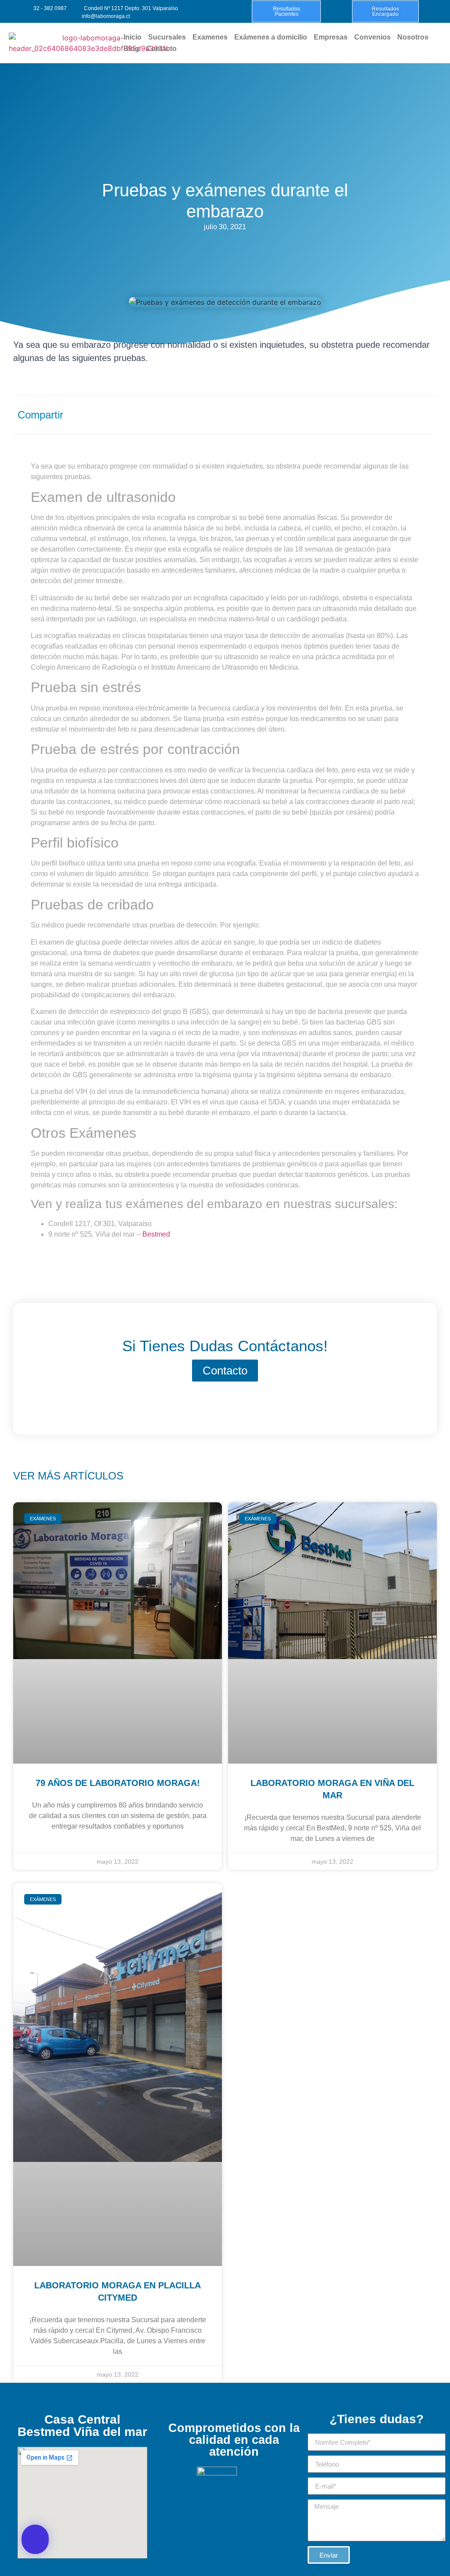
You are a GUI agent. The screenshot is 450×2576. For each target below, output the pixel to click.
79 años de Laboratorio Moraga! (118, 1783)
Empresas (331, 37)
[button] (35, 2539)
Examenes (210, 37)
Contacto (161, 49)
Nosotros (413, 37)
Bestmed (156, 1234)
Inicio (132, 37)
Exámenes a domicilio (271, 37)
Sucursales (167, 37)
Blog (131, 49)
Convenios (372, 37)
